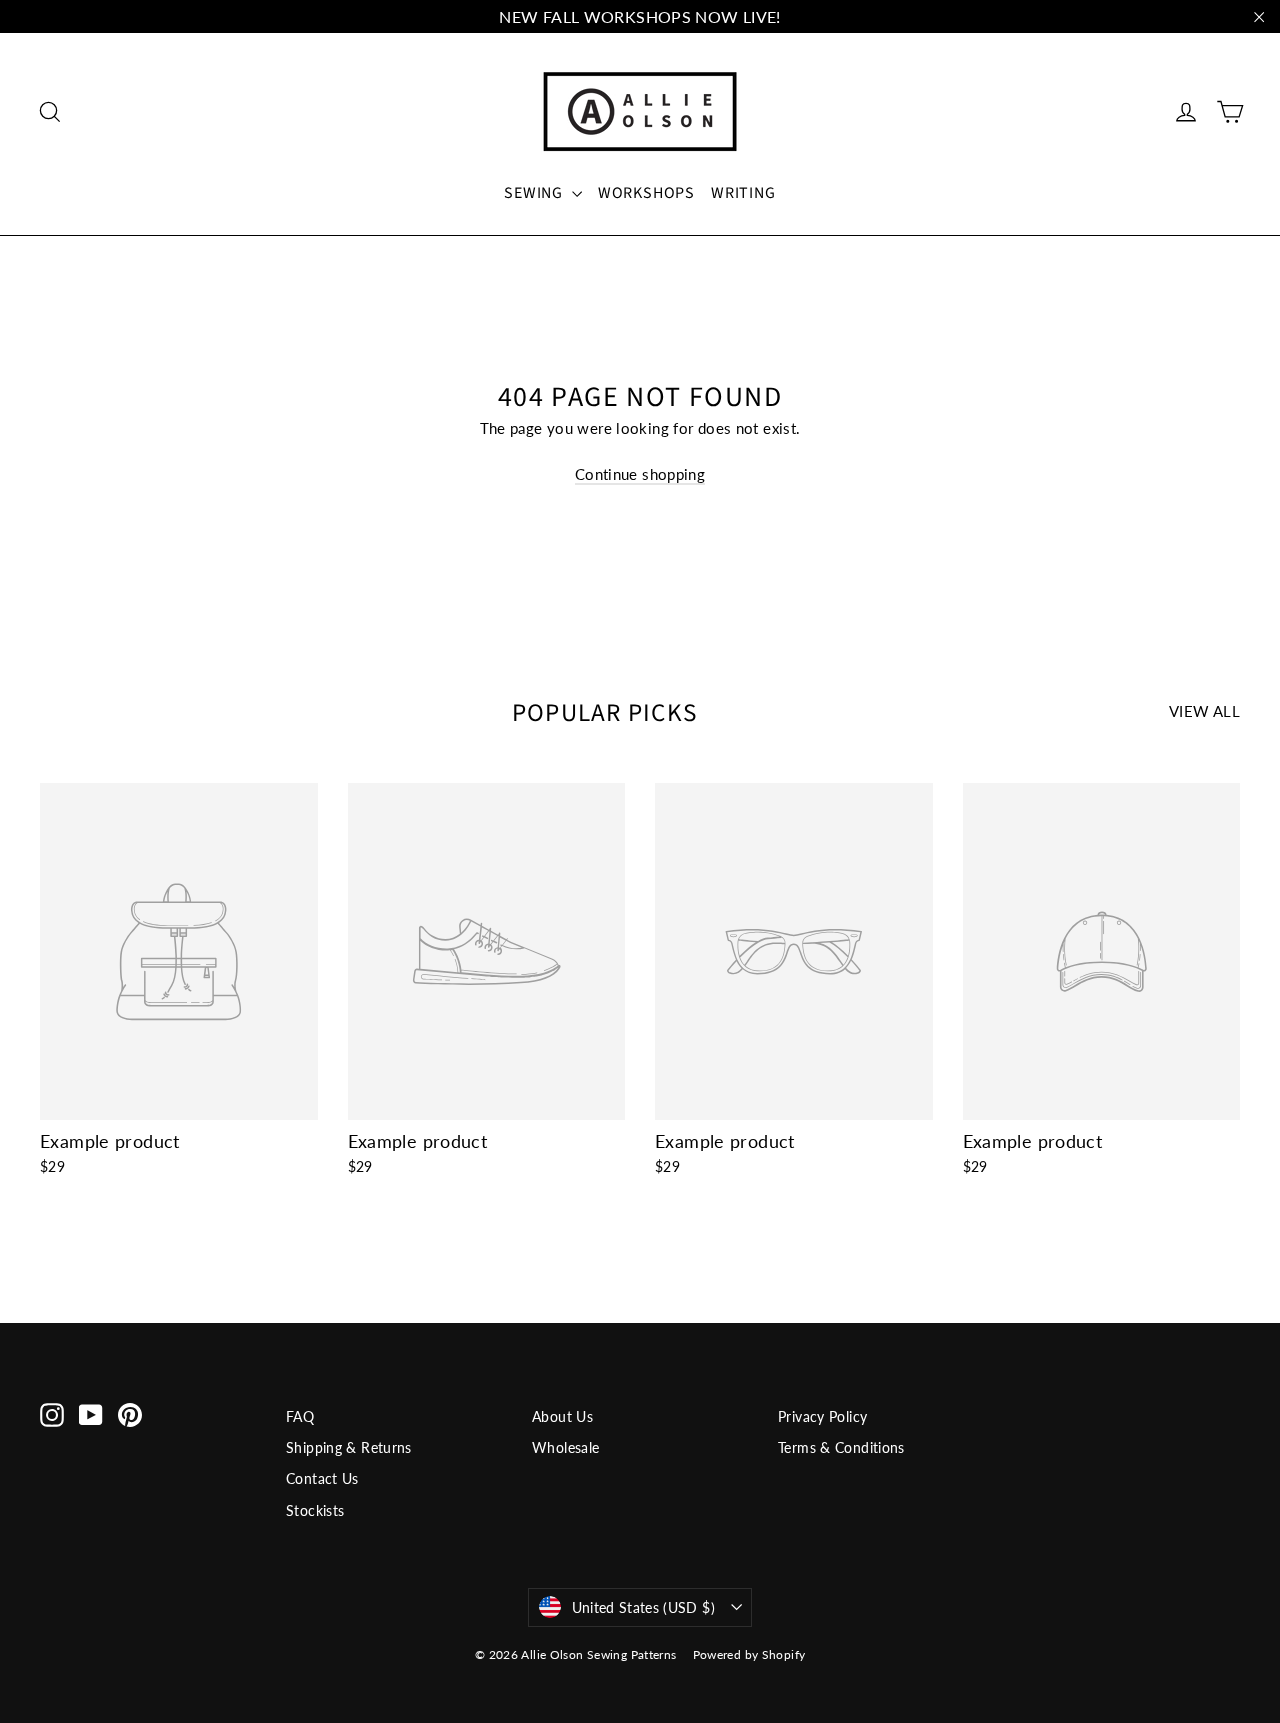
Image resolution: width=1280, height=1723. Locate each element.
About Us (562, 1416)
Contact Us (322, 1478)
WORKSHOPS (646, 193)
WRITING (743, 193)
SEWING (535, 193)
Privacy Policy (822, 1416)
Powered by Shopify (749, 1654)
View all (1204, 711)
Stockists (315, 1510)
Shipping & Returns (349, 1447)
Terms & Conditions (841, 1447)
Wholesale (565, 1447)
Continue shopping (640, 474)
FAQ (300, 1416)
